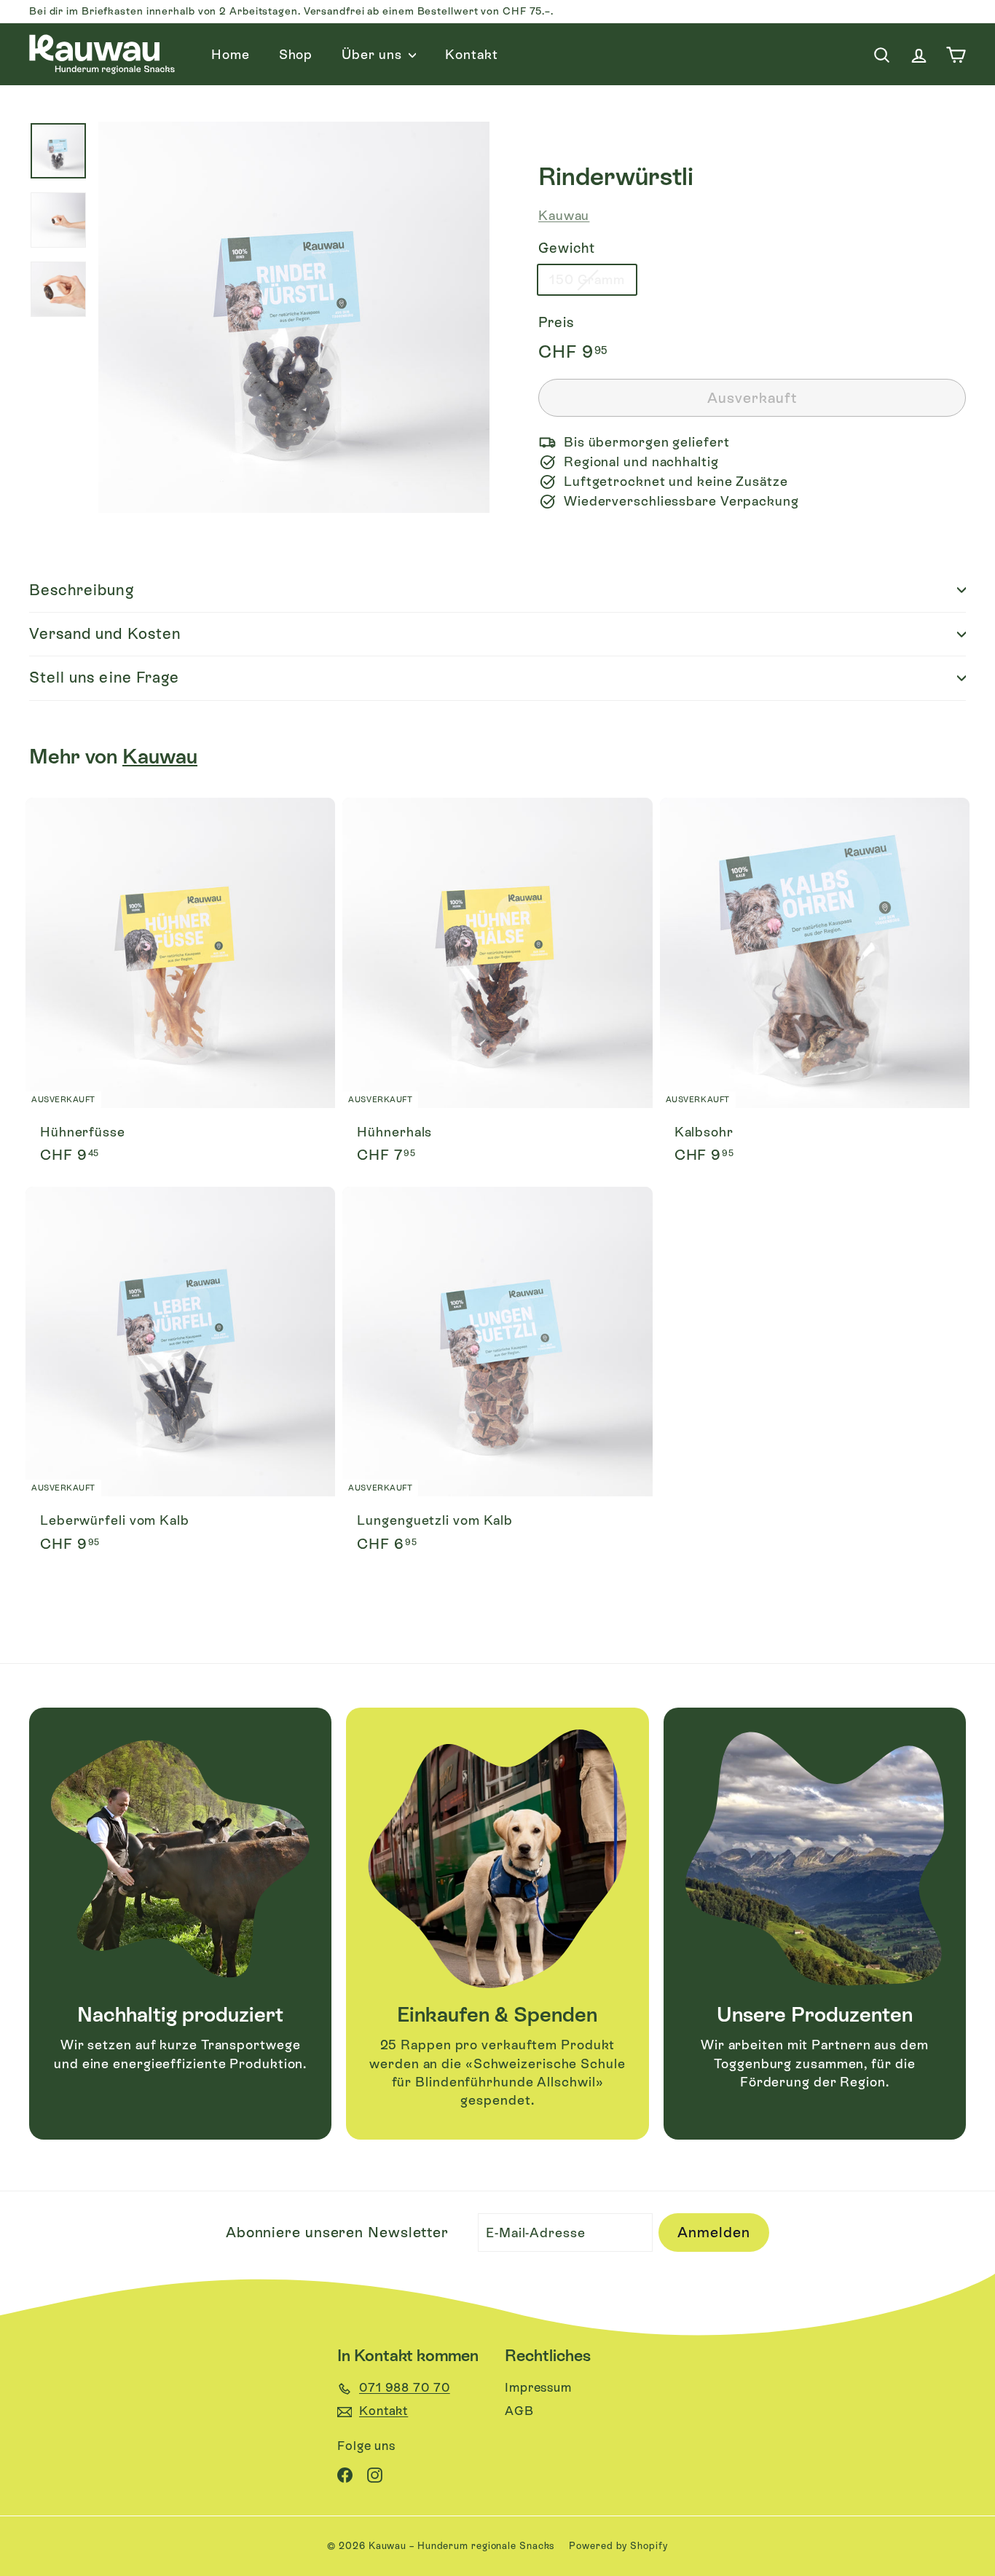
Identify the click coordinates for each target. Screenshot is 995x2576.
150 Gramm (587, 280)
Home (231, 54)
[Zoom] (294, 317)
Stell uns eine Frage (104, 678)
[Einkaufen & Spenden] (497, 1859)
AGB (519, 2411)
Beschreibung (82, 590)
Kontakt (471, 54)
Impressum (538, 2387)
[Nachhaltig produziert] (180, 1859)
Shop (296, 54)
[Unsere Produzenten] (815, 1859)
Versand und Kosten (105, 634)
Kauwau (564, 215)
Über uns (373, 54)
